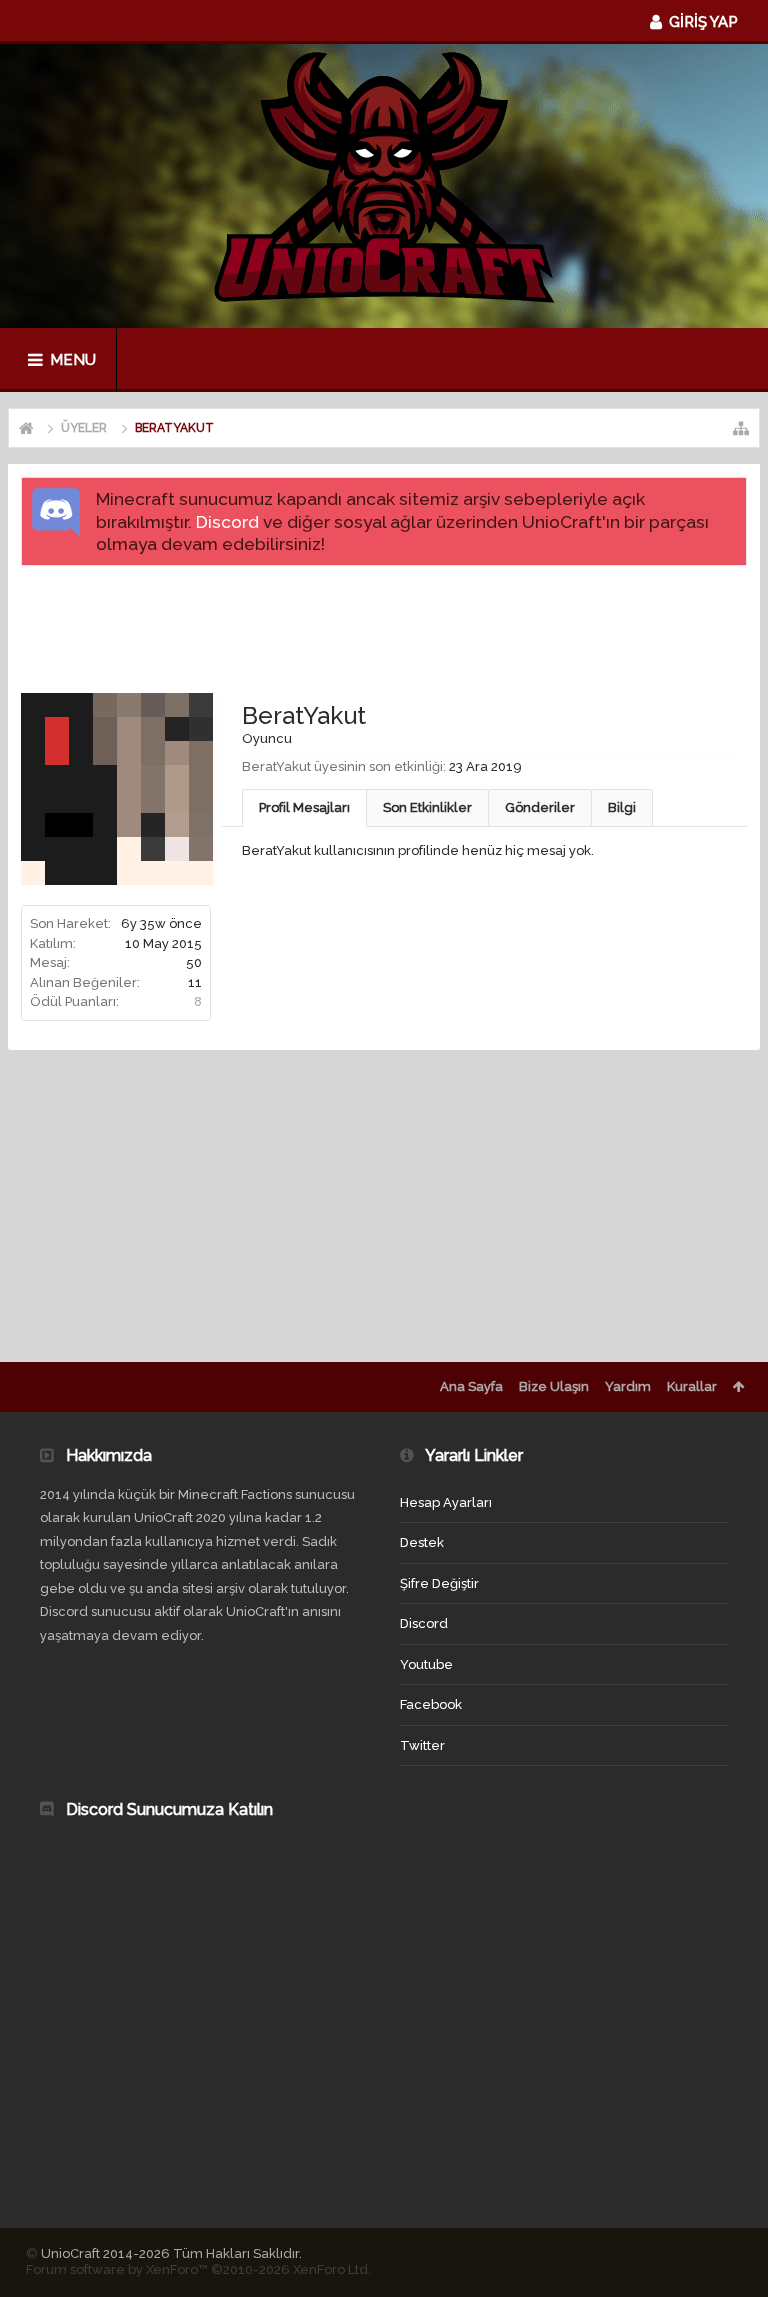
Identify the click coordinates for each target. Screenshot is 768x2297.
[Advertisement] (385, 627)
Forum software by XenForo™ (198, 2269)
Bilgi (622, 807)
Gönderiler (540, 807)
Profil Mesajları (304, 807)
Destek (422, 1542)
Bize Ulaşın (554, 1386)
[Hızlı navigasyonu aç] (741, 428)
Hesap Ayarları (446, 1502)
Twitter (422, 1745)
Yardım (628, 1386)
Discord (227, 522)
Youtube (426, 1664)
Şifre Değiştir (439, 1583)
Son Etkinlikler (427, 807)
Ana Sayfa (471, 1386)
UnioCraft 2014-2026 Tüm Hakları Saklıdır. (171, 2253)
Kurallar (692, 1386)
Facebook (431, 1704)
